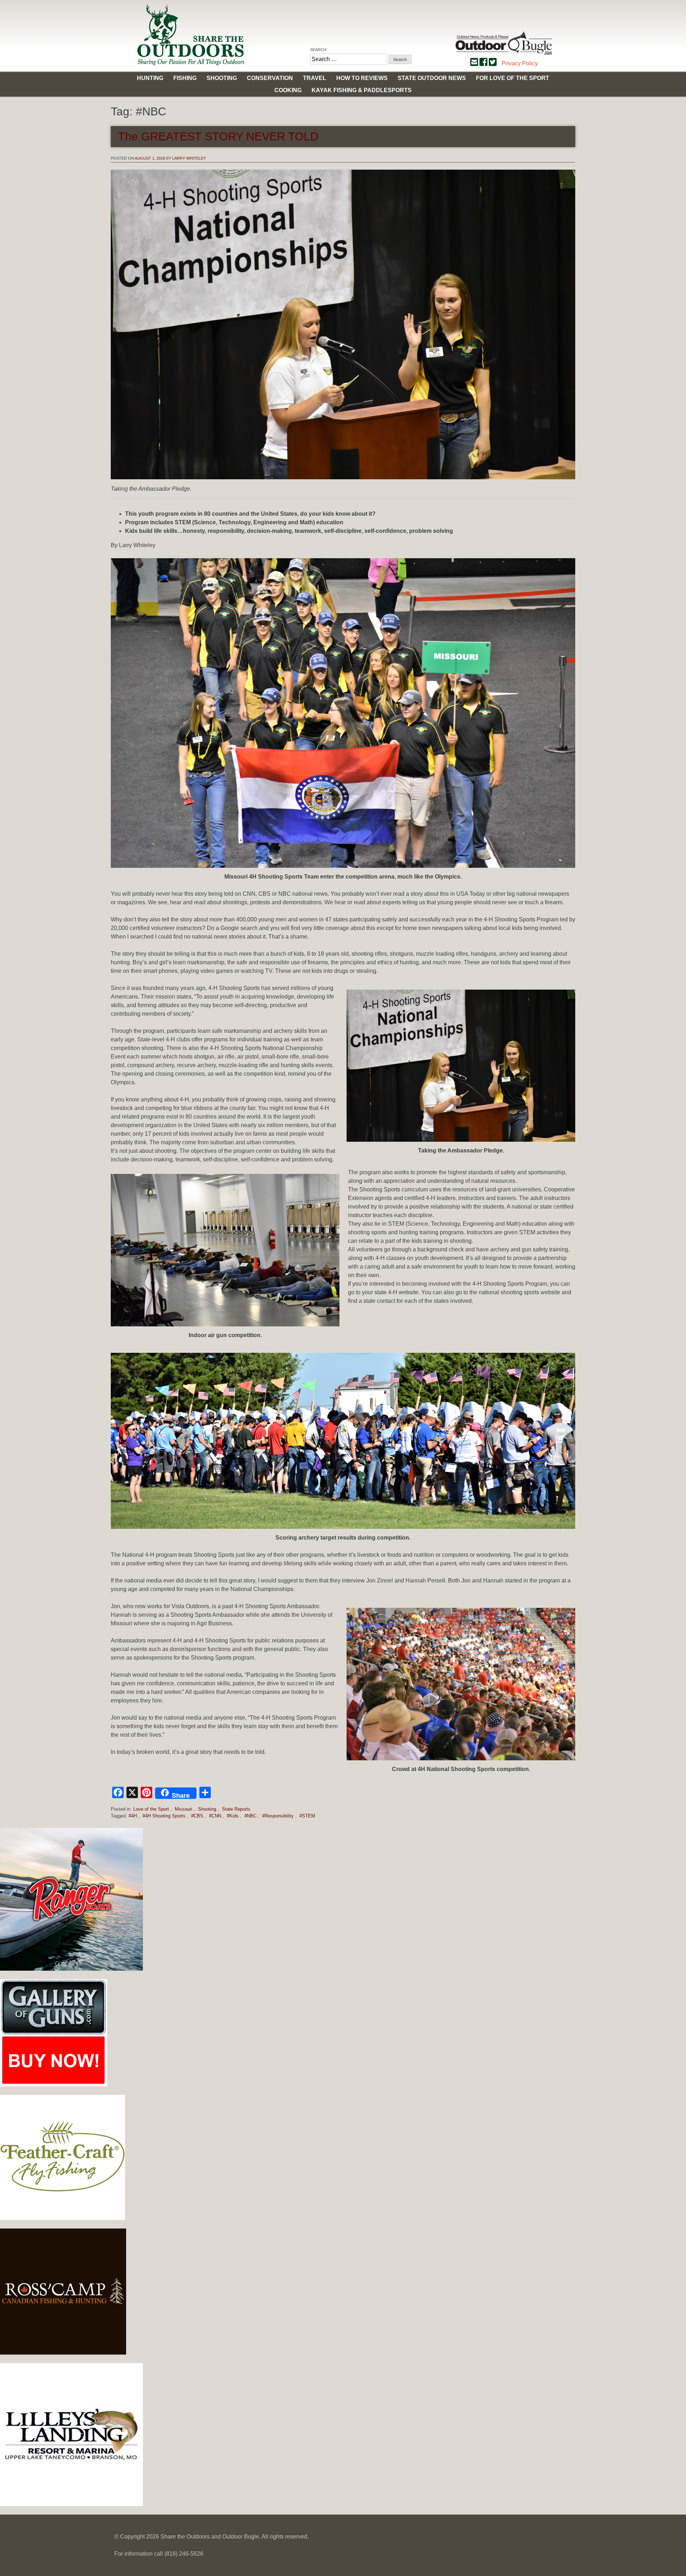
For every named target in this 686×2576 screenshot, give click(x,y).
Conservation (270, 78)
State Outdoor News (432, 78)
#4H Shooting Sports (164, 1816)
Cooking (288, 90)
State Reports (236, 1809)
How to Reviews (362, 78)
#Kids (233, 1816)
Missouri (183, 1809)
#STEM (307, 1816)
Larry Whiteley (189, 158)
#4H (133, 1816)
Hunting (150, 78)
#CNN (215, 1816)
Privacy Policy (520, 63)
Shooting (222, 78)
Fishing (185, 78)
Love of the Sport (151, 1809)
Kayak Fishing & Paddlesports (362, 90)
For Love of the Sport (513, 78)
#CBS (197, 1816)
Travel (315, 78)
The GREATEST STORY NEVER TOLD (218, 136)
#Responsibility (278, 1816)
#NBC (250, 1816)
